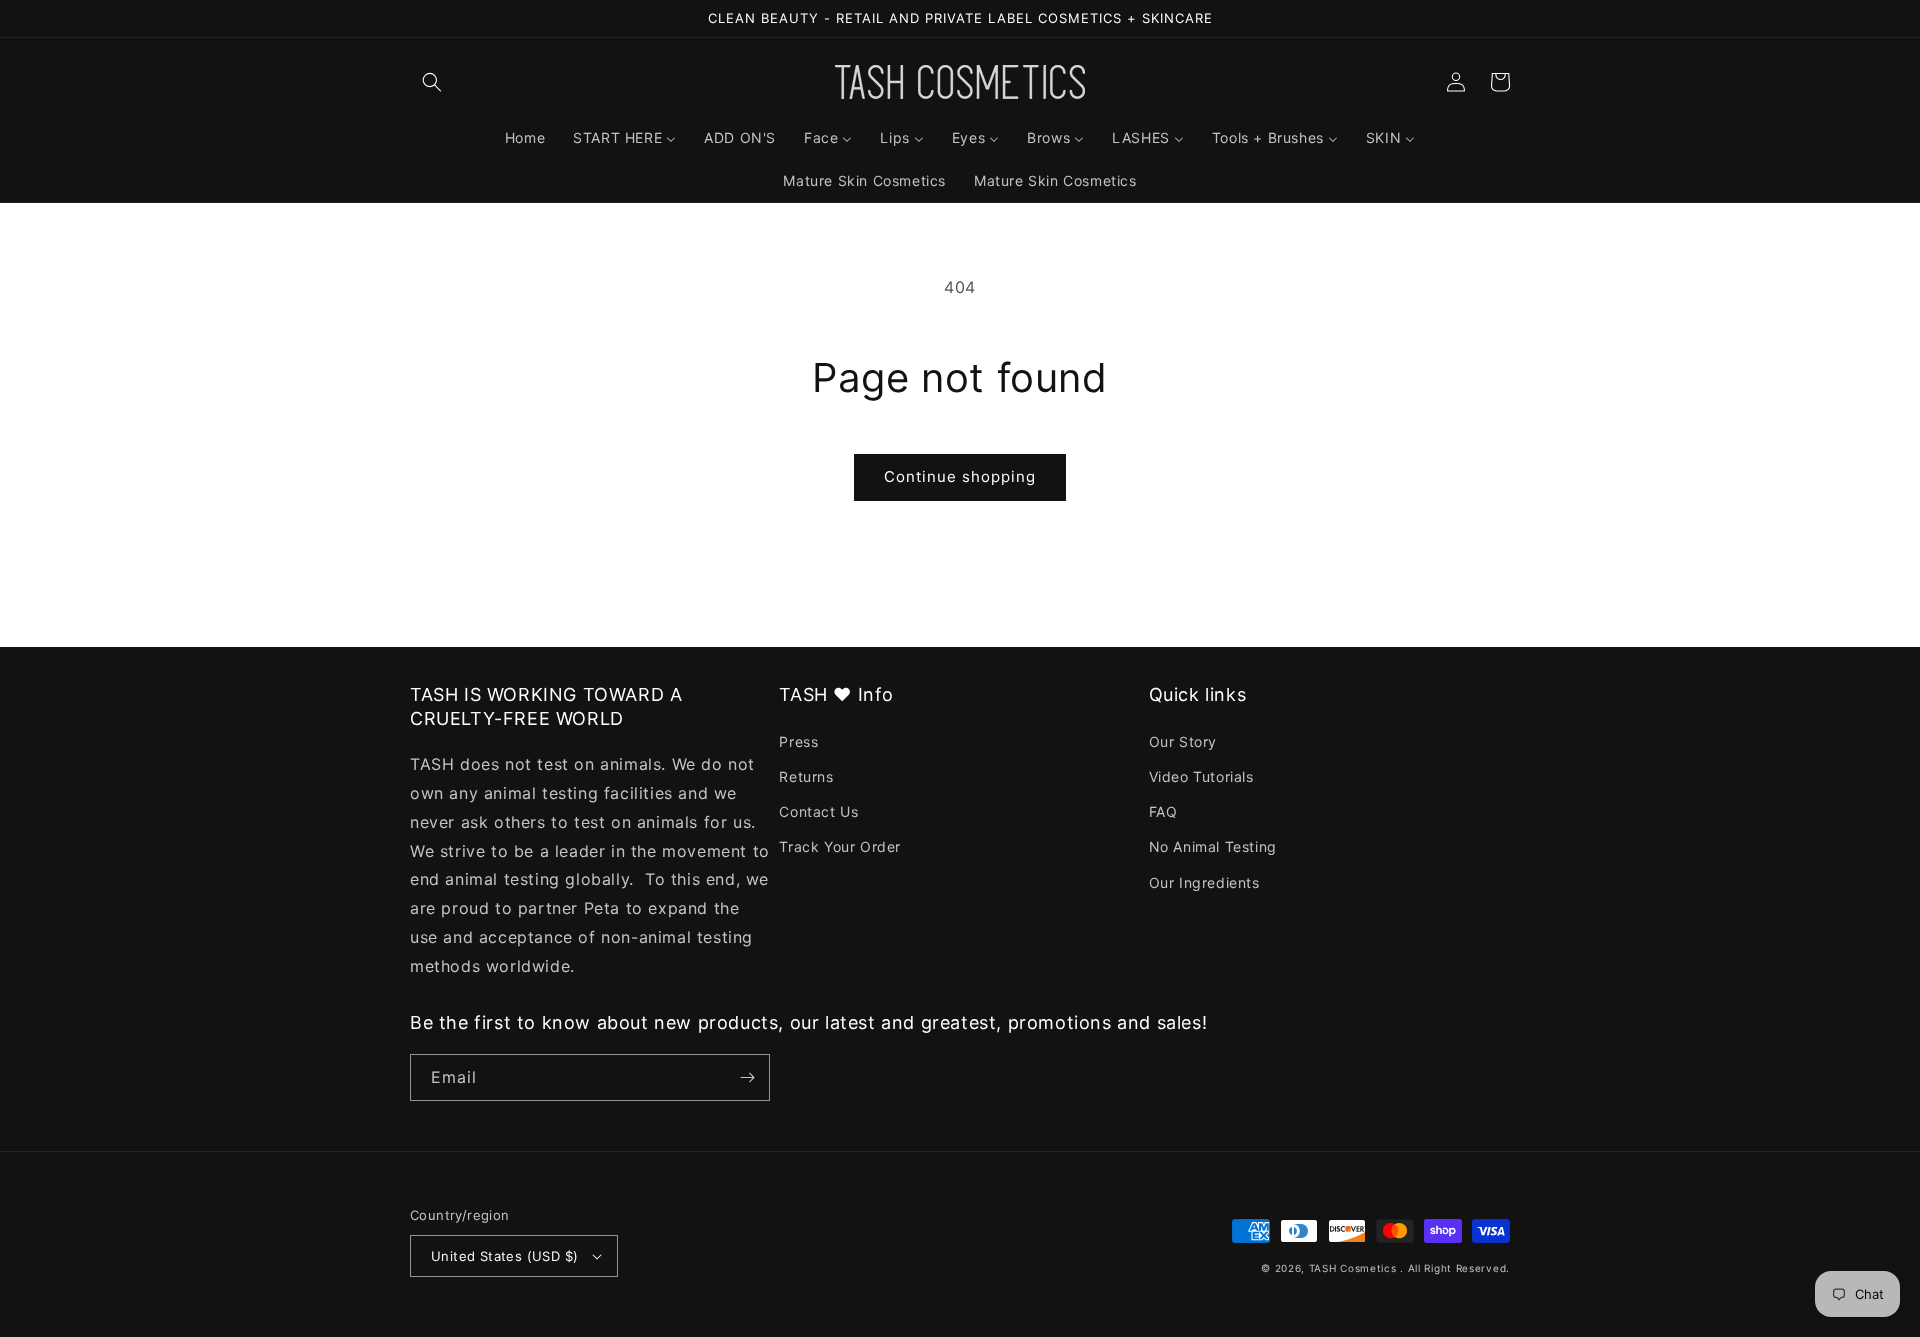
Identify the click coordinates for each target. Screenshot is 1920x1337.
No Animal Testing (1213, 846)
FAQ (1163, 811)
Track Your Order (840, 846)
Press (798, 741)
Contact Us (818, 811)
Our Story (1183, 741)
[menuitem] (525, 138)
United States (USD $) (504, 1256)
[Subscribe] (747, 1077)
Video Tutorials (1201, 776)
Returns (806, 776)
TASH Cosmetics (1353, 1268)
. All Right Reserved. (1455, 1268)
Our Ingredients (1204, 882)
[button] (432, 82)
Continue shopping (960, 476)
